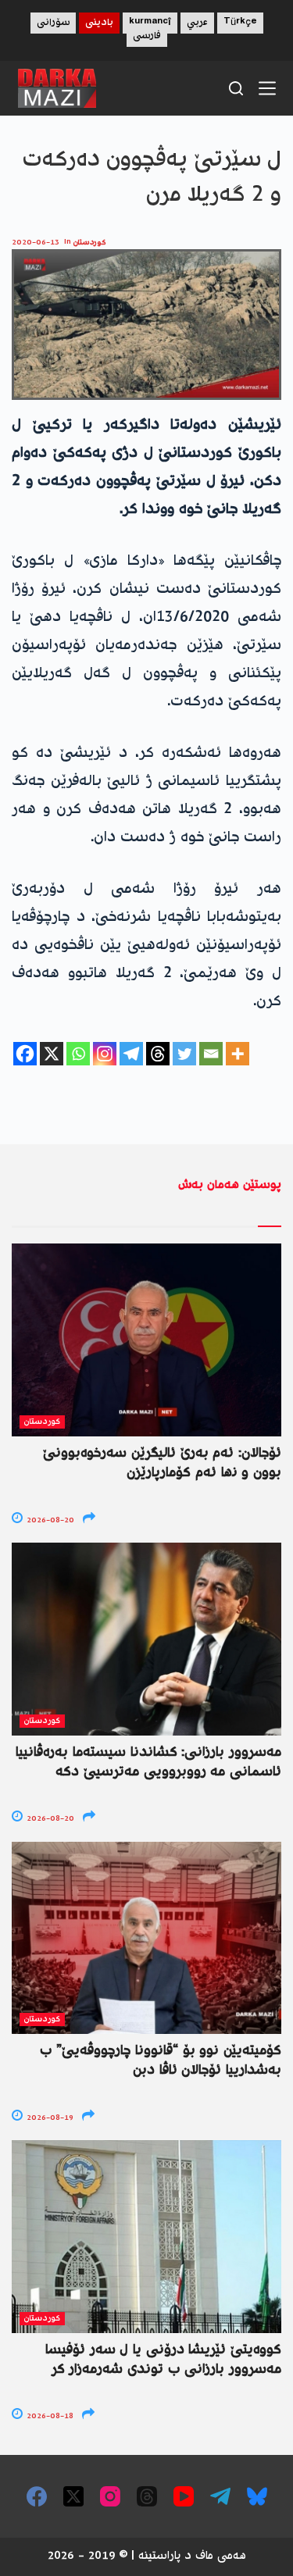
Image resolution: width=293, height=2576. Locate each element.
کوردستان (90, 243)
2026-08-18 (49, 2416)
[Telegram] (131, 1054)
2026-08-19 (49, 2118)
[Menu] (267, 88)
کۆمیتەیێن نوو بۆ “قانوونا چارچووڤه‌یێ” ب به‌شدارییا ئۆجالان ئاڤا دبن (161, 2061)
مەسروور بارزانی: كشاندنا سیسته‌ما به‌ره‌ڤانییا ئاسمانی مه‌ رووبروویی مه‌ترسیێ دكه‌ (148, 1763)
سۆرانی (53, 23)
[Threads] (158, 1054)
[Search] (236, 88)
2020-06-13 (36, 243)
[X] (52, 1054)
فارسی (147, 36)
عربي (197, 23)
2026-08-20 (49, 1520)
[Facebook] (25, 1054)
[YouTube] (184, 2496)
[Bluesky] (257, 2496)
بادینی (99, 23)
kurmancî (150, 23)
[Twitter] (184, 1054)
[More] (238, 1054)
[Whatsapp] (78, 1054)
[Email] (211, 1054)
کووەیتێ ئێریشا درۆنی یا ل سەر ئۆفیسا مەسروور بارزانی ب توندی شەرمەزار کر (163, 2360)
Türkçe (240, 23)
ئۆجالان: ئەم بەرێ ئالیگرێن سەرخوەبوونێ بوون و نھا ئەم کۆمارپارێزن (162, 1463)
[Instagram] (105, 1054)
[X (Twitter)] (73, 2496)
